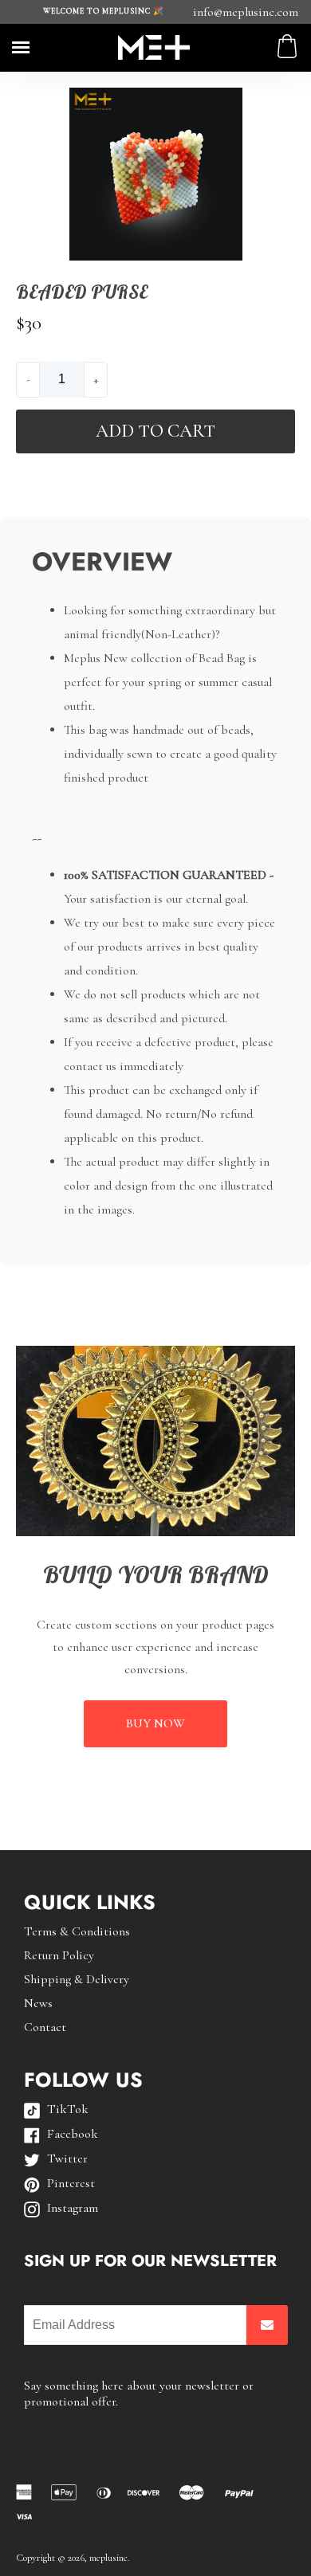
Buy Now (155, 1723)
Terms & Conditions (77, 1931)
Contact (45, 2027)
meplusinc (108, 2558)
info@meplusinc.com (246, 12)
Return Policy (59, 1955)
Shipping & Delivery (77, 1979)
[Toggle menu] (21, 47)
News (38, 2003)
